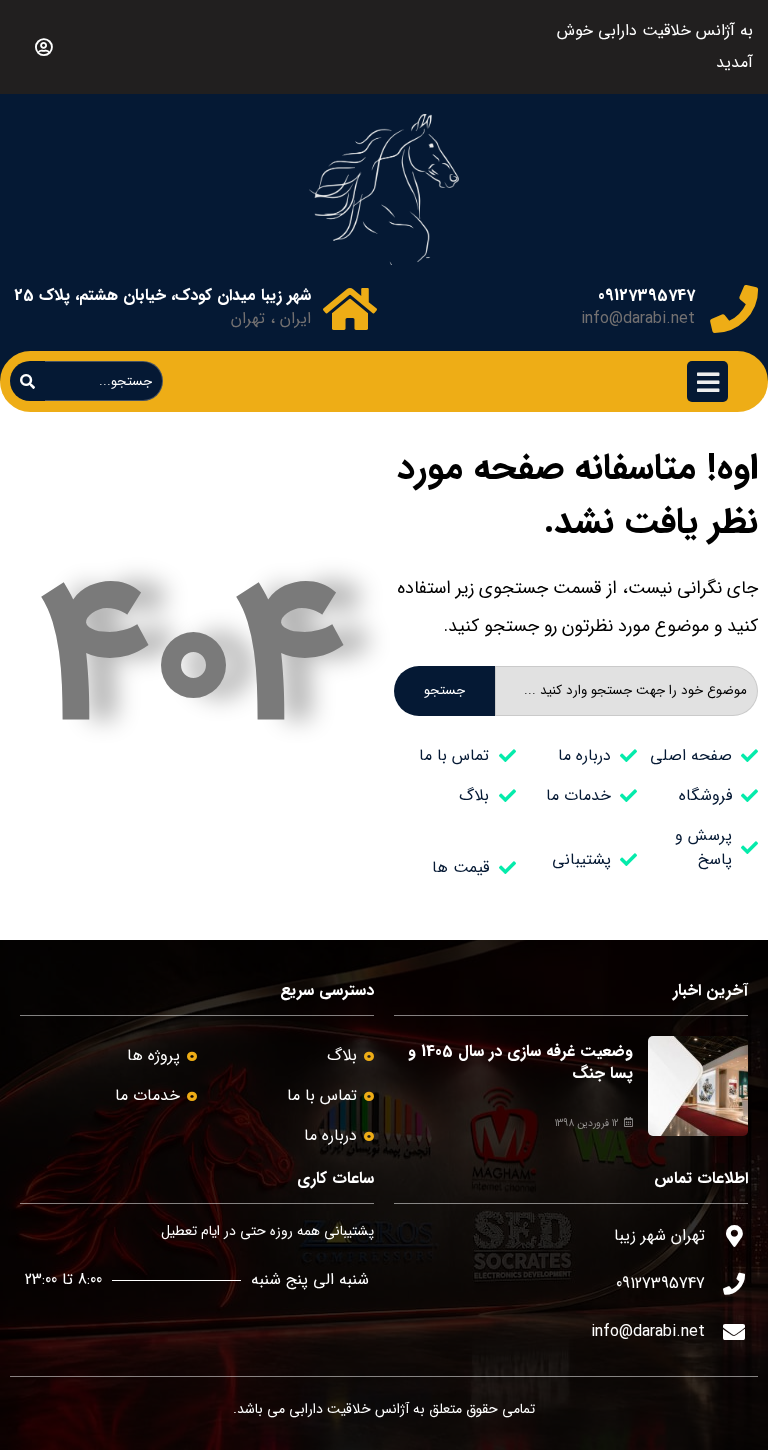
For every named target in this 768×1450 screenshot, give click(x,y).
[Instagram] (153, 47)
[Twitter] (249, 47)
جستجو (444, 690)
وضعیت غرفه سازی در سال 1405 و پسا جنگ (520, 1062)
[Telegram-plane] (201, 47)
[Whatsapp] (105, 47)
